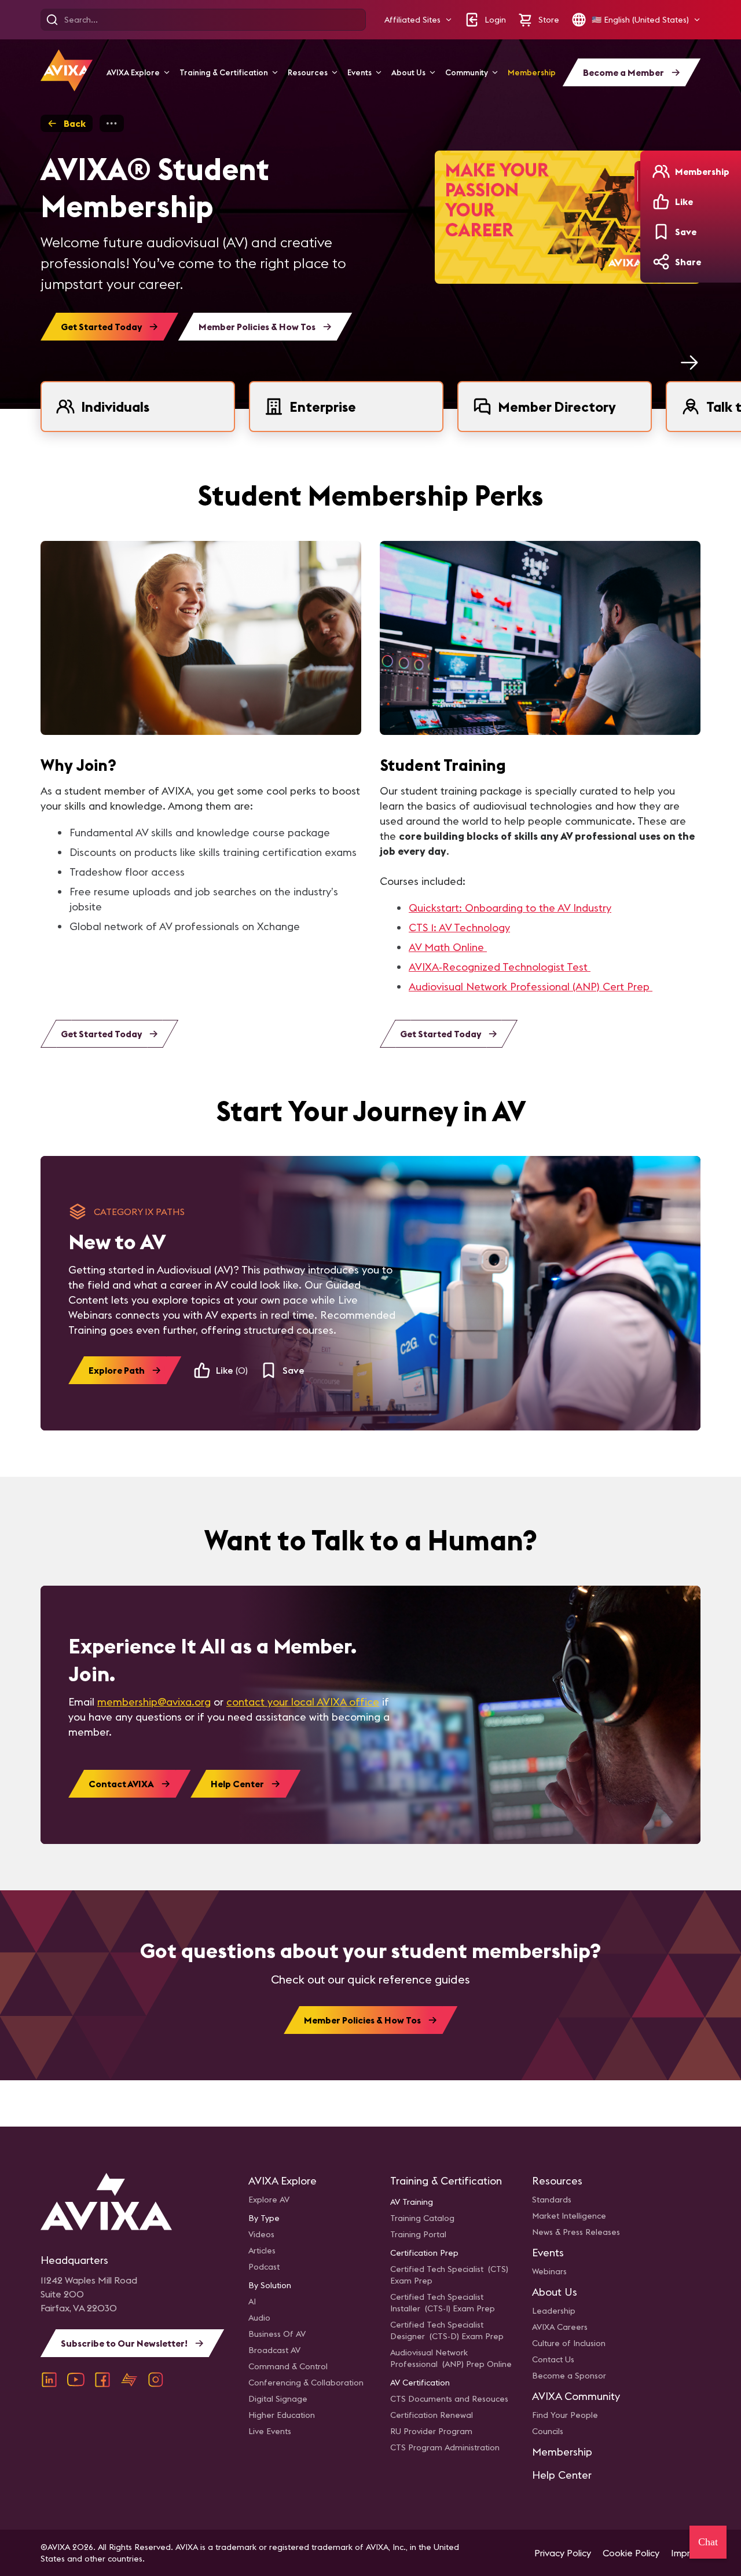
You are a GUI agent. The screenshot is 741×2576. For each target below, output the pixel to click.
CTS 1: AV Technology (459, 927)
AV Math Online (448, 947)
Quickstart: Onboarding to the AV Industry (510, 908)
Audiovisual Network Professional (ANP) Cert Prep (531, 987)
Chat (708, 2542)
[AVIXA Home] (67, 70)
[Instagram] (156, 2380)
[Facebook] (102, 2380)
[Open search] (52, 20)
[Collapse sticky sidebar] (637, 186)
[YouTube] (76, 2380)
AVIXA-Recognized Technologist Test (500, 967)
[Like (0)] (661, 202)
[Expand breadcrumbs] (112, 123)
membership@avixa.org (154, 1702)
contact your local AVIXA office (303, 1702)
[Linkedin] (49, 2380)
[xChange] (129, 2380)
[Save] (661, 232)
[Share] (661, 262)
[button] (418, 20)
